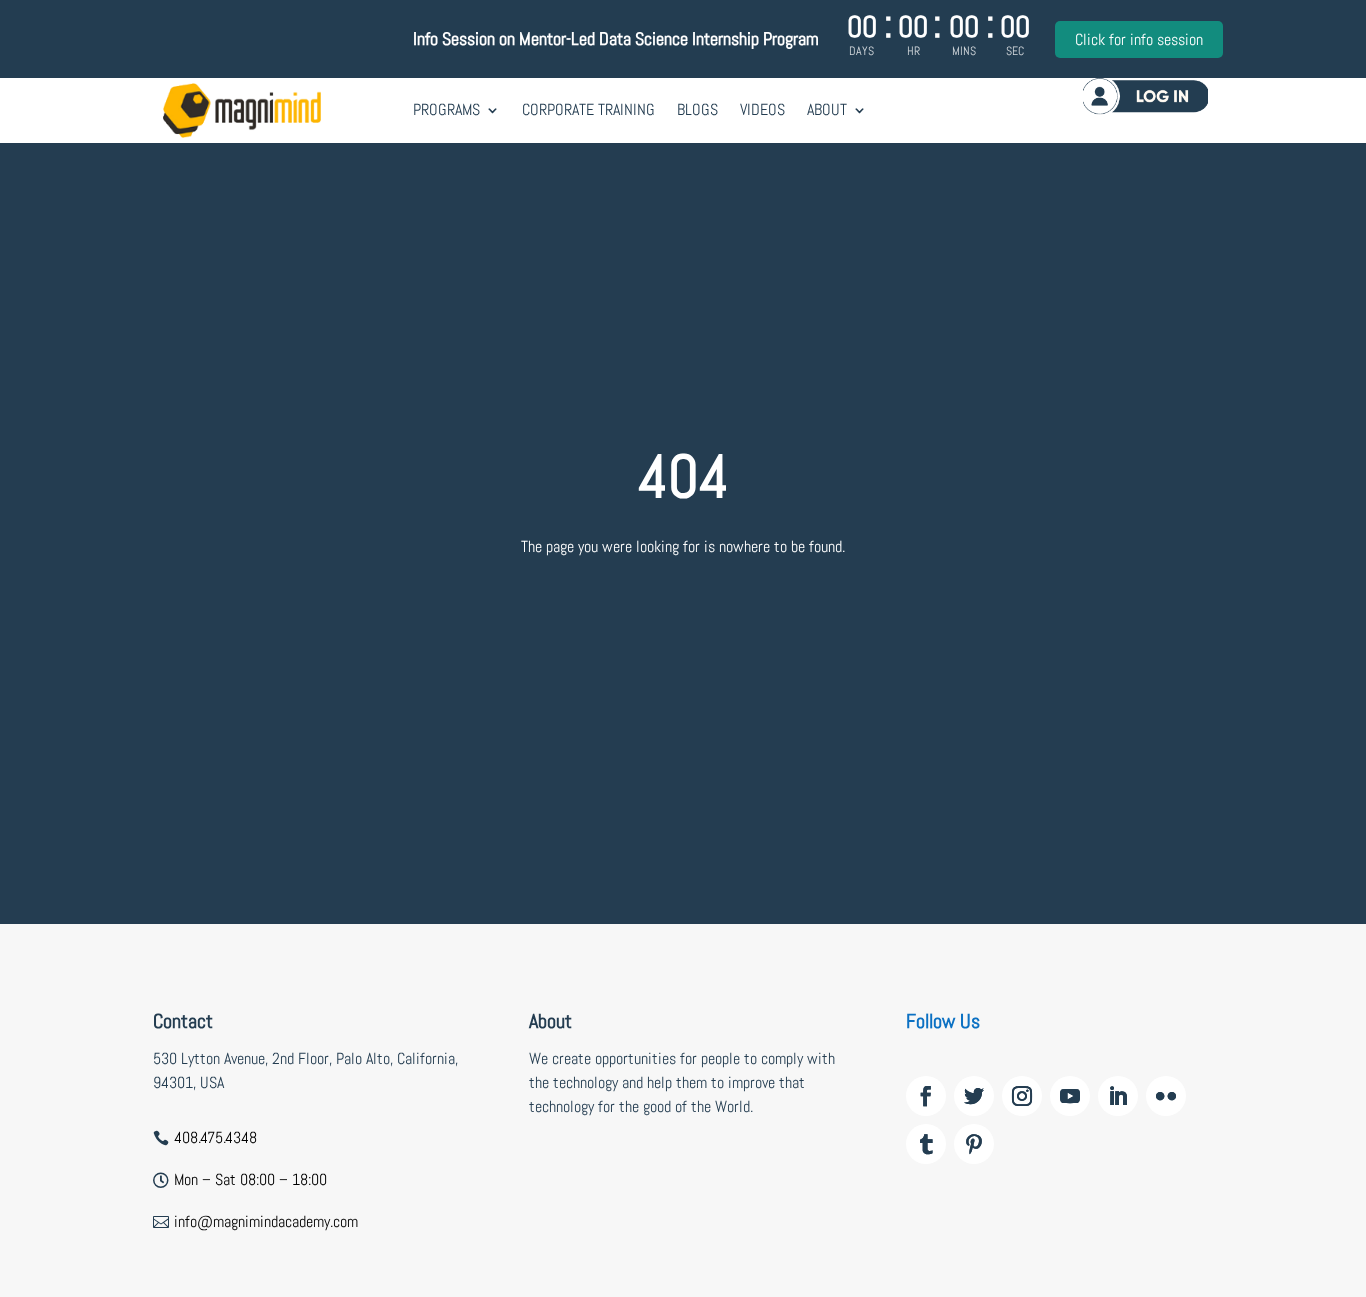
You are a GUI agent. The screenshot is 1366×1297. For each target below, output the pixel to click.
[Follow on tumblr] (926, 1144)
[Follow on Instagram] (1022, 1096)
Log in (1145, 95)
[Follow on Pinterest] (974, 1144)
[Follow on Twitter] (974, 1096)
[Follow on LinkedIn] (1118, 1096)
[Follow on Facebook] (926, 1096)
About (827, 109)
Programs (446, 109)
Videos (762, 109)
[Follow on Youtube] (1070, 1096)
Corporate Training (588, 109)
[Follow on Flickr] (1166, 1096)
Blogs (697, 109)
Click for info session (1139, 39)
